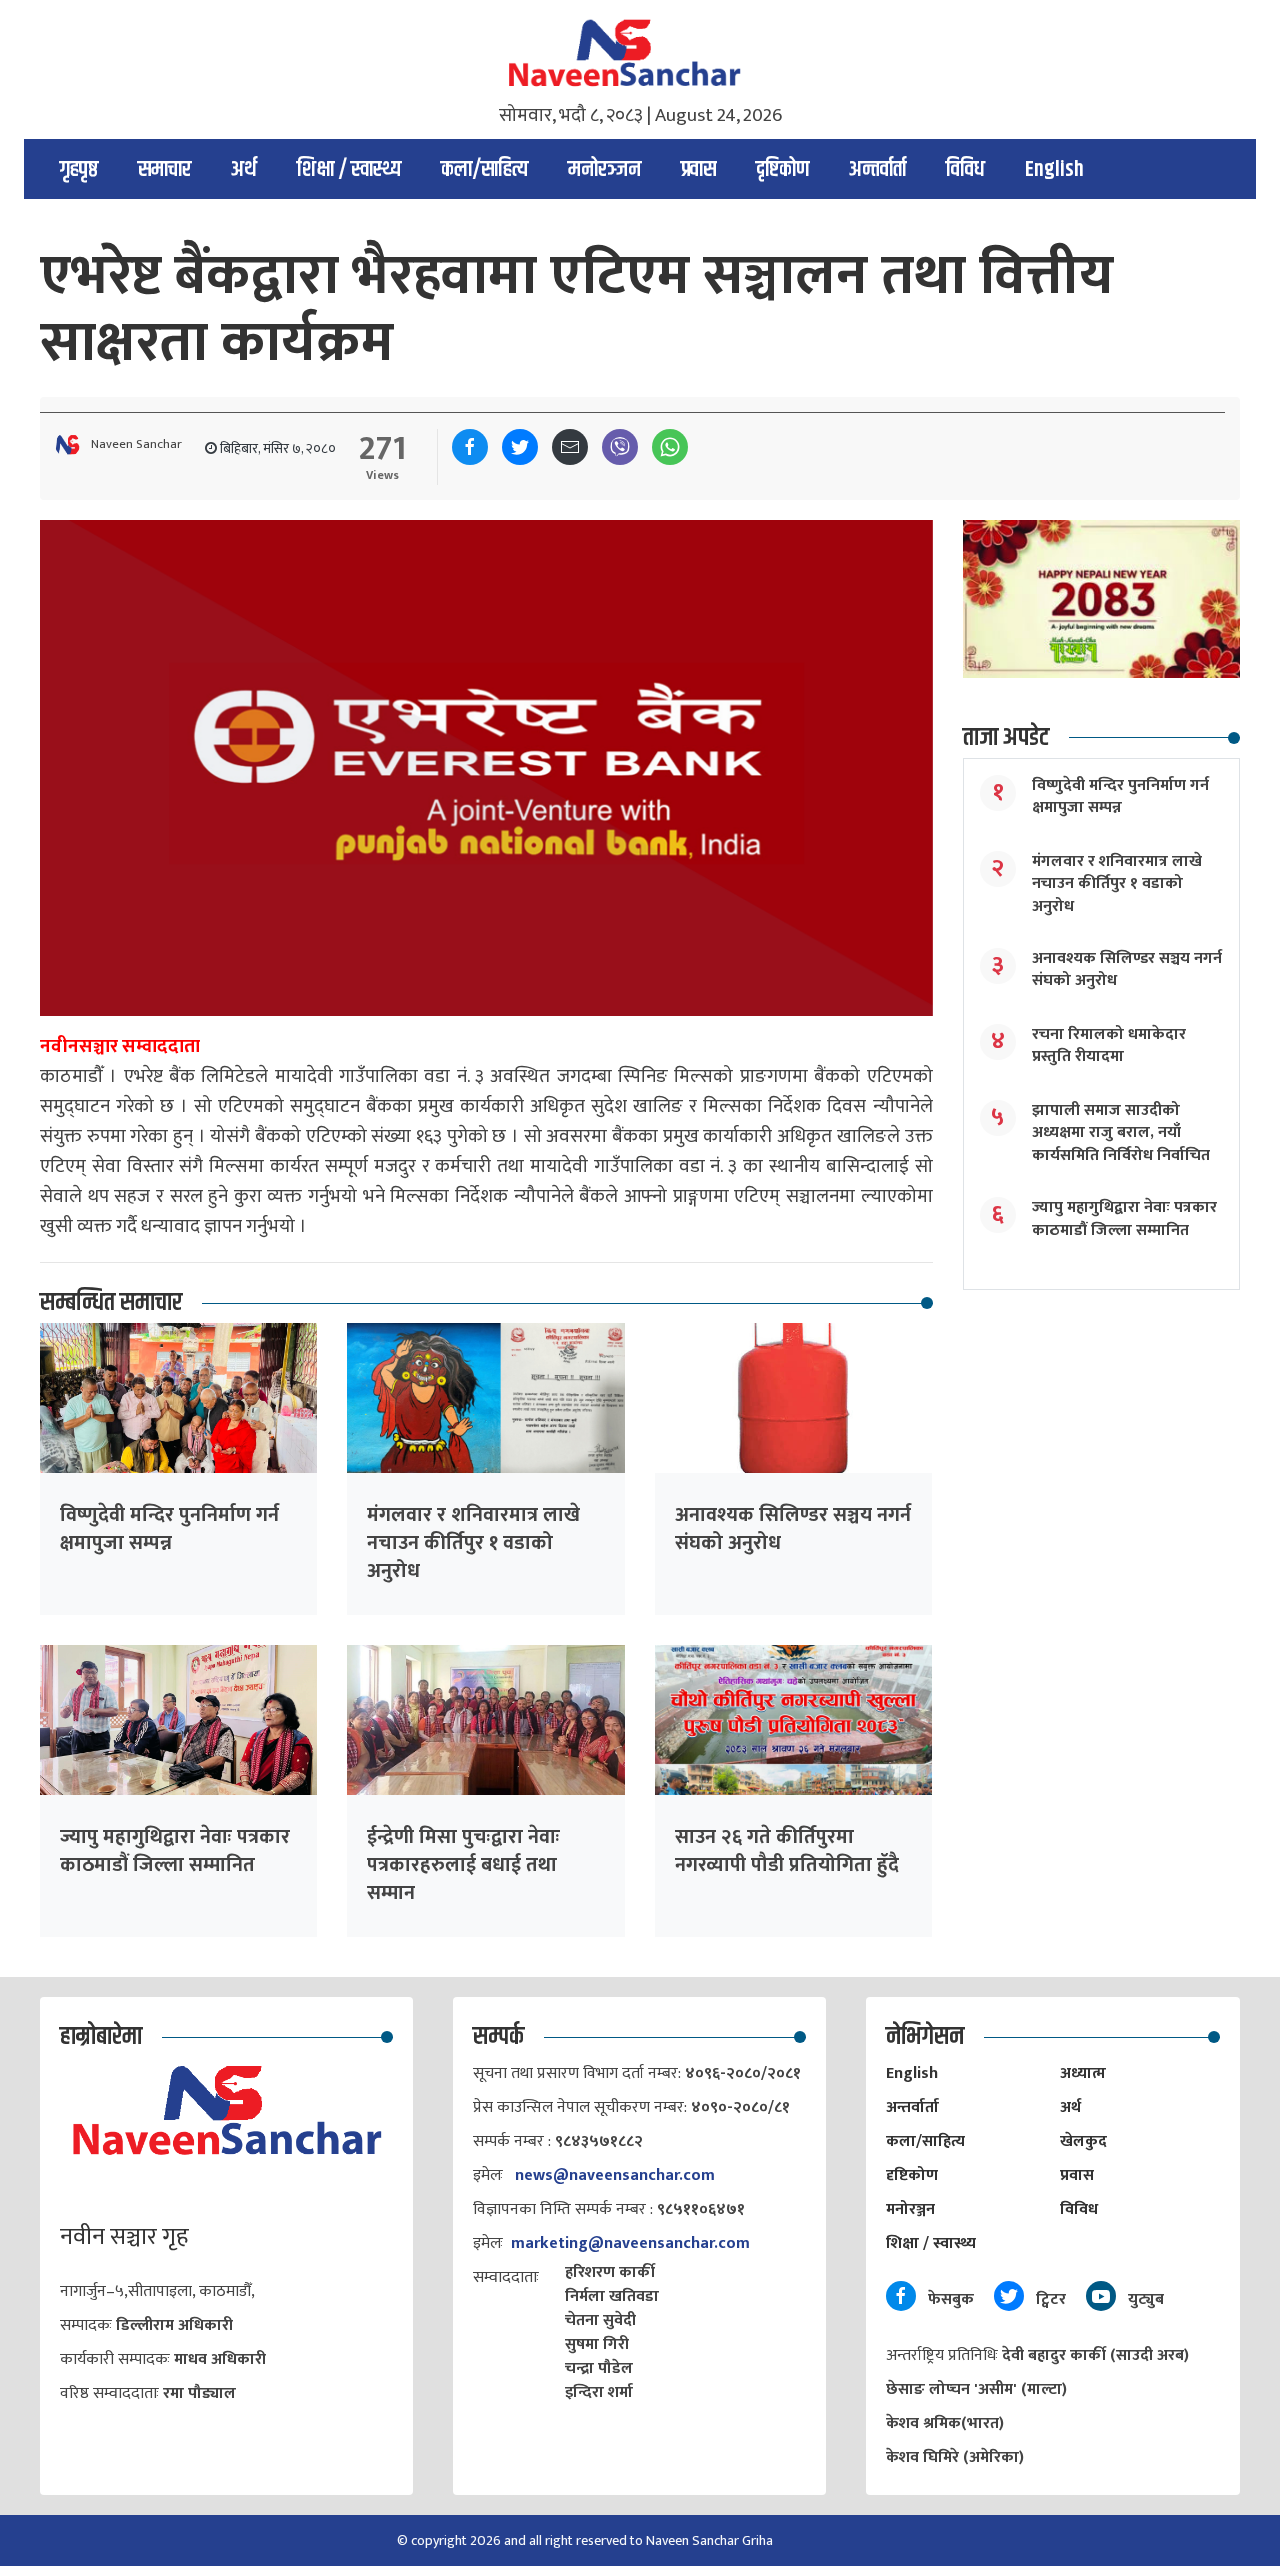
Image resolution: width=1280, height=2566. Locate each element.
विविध (965, 170)
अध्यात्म (1083, 2073)
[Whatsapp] (670, 447)
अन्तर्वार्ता (877, 170)
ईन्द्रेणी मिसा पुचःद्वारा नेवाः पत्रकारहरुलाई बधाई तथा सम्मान (463, 1865)
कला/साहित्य (484, 170)
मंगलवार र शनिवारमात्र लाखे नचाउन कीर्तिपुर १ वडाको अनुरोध (473, 1543)
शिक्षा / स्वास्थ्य (349, 170)
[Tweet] (520, 447)
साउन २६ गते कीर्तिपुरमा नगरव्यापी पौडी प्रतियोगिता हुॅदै (787, 1851)
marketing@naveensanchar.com (630, 2243)
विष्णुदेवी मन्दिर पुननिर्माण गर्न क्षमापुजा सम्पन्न (169, 1529)
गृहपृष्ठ (79, 170)
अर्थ (244, 170)
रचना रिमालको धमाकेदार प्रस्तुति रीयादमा (1109, 1045)
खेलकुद (1083, 2141)
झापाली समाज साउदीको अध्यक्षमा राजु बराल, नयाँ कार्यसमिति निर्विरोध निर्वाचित (1121, 1133)
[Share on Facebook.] (470, 447)
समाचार (164, 170)
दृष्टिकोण (782, 170)
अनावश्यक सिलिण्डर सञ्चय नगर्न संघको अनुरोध (793, 1529)
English (1054, 170)
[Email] (570, 447)
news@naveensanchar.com (615, 2175)
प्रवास (698, 170)
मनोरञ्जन (604, 170)
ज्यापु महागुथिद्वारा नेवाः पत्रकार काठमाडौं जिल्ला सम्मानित (175, 1851)
